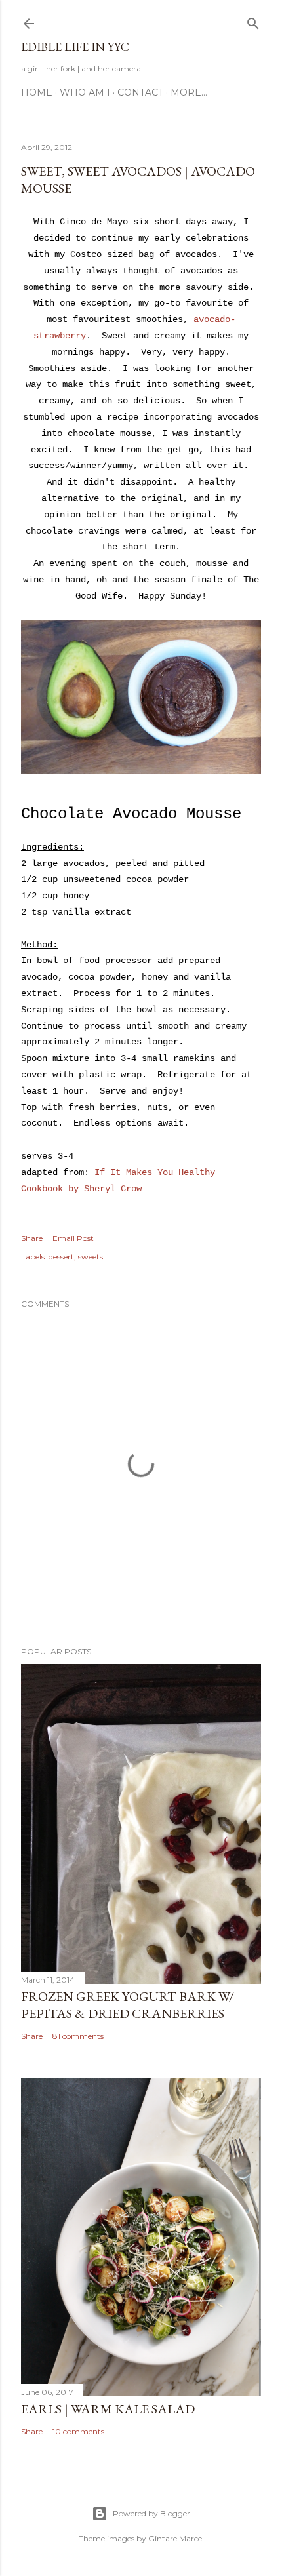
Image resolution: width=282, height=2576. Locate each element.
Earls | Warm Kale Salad (108, 2409)
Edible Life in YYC (75, 47)
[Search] (253, 21)
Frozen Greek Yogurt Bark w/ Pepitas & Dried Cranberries (128, 2005)
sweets (91, 1257)
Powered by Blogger (151, 2513)
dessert (61, 1257)
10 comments (78, 2431)
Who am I (85, 92)
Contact (140, 92)
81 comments (78, 2036)
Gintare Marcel (176, 2538)
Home (37, 92)
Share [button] (32, 1238)
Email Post (73, 1238)
